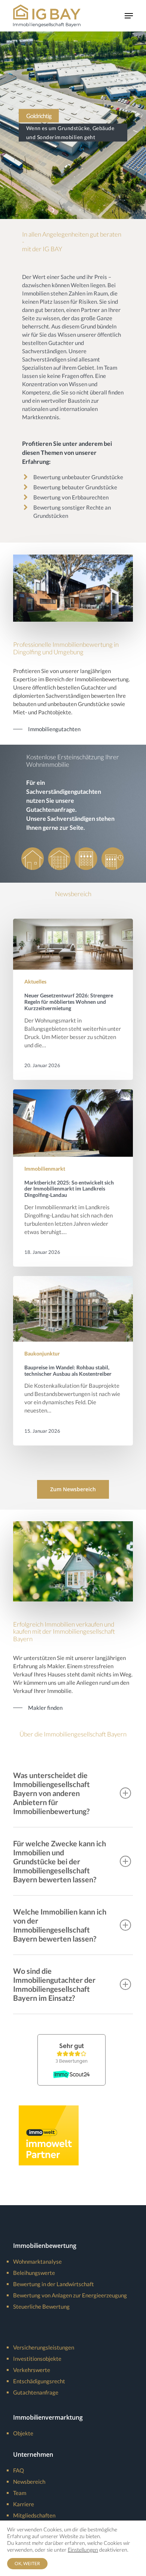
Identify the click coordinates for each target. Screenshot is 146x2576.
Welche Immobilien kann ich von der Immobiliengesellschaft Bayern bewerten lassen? (60, 1925)
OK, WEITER (27, 2563)
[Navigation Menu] (129, 16)
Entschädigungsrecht (39, 2381)
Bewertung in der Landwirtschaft (54, 2284)
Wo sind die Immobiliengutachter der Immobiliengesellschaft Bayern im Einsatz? (54, 1984)
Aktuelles (35, 981)
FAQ (19, 2470)
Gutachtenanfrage (36, 2392)
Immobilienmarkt (45, 1169)
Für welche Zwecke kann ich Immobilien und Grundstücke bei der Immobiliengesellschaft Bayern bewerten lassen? (60, 1861)
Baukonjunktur (42, 1353)
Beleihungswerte (34, 2273)
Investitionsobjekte (37, 2359)
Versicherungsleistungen (44, 2347)
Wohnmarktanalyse (37, 2261)
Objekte (23, 2433)
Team (20, 2493)
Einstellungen (83, 2550)
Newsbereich (29, 2482)
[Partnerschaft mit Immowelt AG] (49, 2169)
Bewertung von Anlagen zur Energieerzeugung (70, 2295)
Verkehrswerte (32, 2370)
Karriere (24, 2504)
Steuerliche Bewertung (41, 2306)
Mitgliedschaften (34, 2515)
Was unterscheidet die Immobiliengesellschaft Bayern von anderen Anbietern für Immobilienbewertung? (51, 1793)
